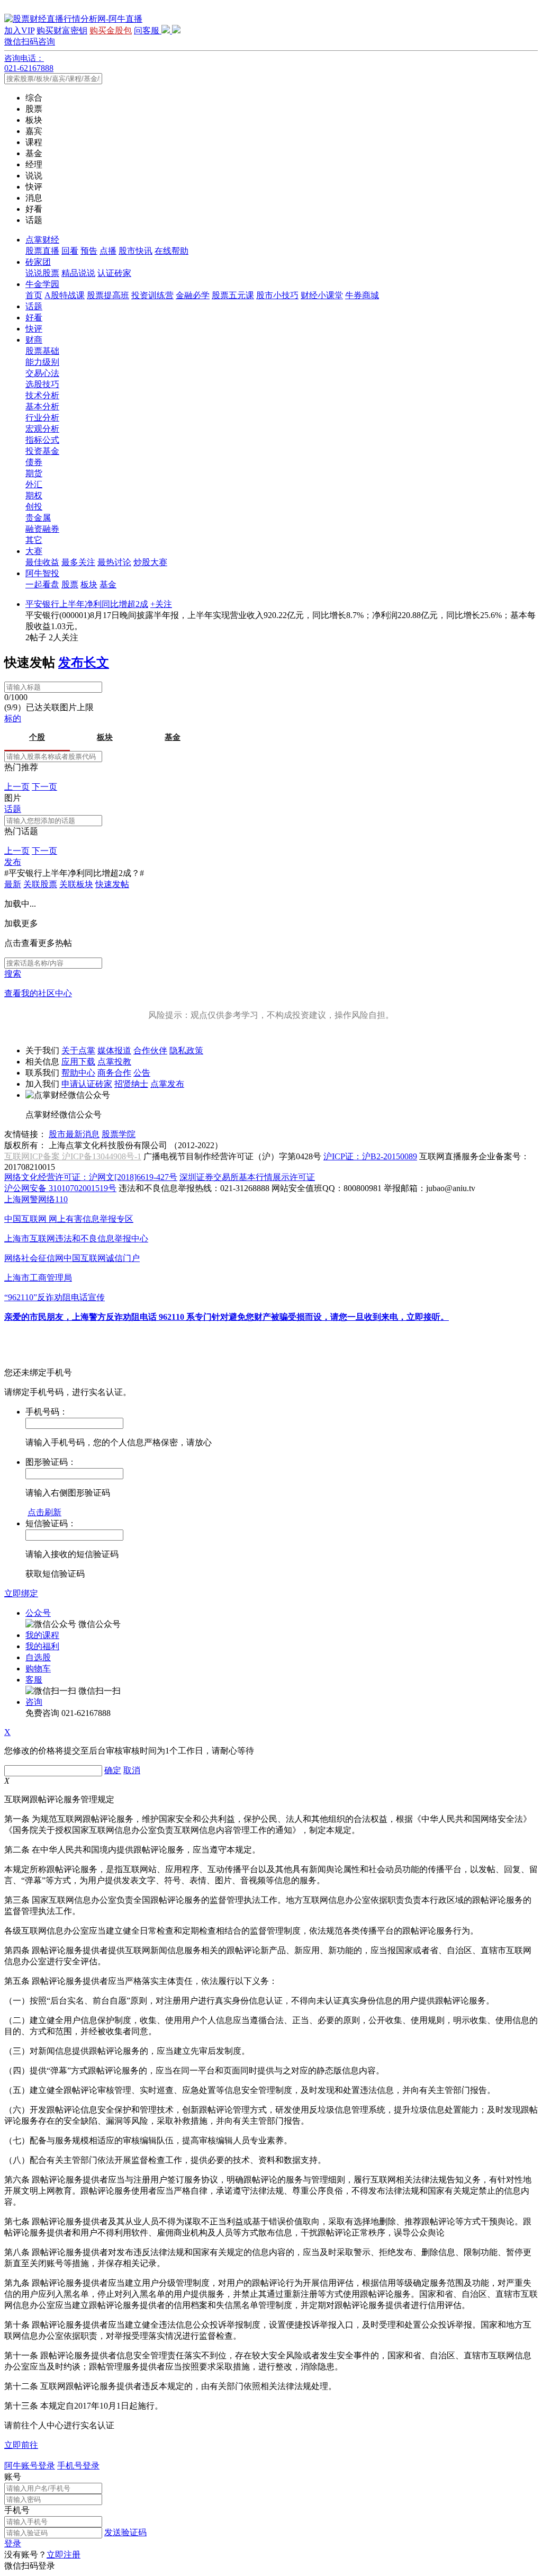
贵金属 (38, 518)
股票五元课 (233, 295)
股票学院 (119, 1134)
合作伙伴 (150, 1050)
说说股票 (42, 273)
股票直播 (42, 251)
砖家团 (38, 262)
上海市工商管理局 (38, 1278)
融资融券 (42, 529)
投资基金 (42, 451)
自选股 (38, 1657)
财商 (34, 340)
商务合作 (114, 1073)
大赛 (34, 551)
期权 (34, 495)
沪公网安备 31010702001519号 (60, 1188)
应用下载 (78, 1062)
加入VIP (19, 30)
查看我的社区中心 (38, 993)
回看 (70, 251)
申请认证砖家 (87, 1084)
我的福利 (42, 1646)
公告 (142, 1073)
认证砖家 (114, 273)
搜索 (13, 974)
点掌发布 (167, 1084)
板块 (89, 584)
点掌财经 (42, 240)
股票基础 (42, 351)
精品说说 (78, 273)
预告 (89, 251)
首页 (34, 295)
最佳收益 (42, 562)
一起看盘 (42, 584)
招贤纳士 (131, 1084)
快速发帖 (112, 884)
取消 (132, 1770)
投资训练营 (152, 295)
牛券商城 (362, 295)
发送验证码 (125, 2532)
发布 (13, 862)
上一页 (17, 787)
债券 (34, 462)
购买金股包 (111, 30)
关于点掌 (78, 1050)
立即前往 (21, 2445)
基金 (108, 584)
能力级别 (42, 362)
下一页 (44, 787)
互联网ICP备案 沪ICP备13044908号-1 (73, 1156)
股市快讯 (135, 251)
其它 (34, 540)
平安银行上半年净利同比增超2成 (87, 604)
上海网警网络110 (36, 1199)
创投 (34, 507)
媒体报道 (114, 1050)
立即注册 (64, 2555)
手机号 (17, 2510)
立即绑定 (21, 1593)
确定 (113, 1770)
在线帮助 (171, 251)
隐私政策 (186, 1050)
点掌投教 (114, 1062)
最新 (13, 884)
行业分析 (42, 418)
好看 (34, 317)
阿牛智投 (42, 573)
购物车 (38, 1669)
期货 (34, 473)
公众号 (38, 1613)
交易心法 (42, 373)
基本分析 (42, 406)
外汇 (34, 484)
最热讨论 (114, 562)
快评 (34, 329)
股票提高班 (108, 295)
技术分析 (42, 395)
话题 (34, 306)
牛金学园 (42, 284)
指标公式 (42, 440)
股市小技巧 (277, 295)
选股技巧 (42, 384)
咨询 (34, 1702)
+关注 (161, 604)
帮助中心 (78, 1073)
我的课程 (42, 1635)
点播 (108, 251)
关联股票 (40, 884)
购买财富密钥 (62, 30)
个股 (37, 737)
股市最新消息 (74, 1134)
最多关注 (78, 562)
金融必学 (193, 295)
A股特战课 (65, 295)
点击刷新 (44, 1512)
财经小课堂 (322, 295)
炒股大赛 (150, 562)
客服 (34, 1680)
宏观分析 (42, 429)
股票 (70, 584)
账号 (13, 2477)
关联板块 (76, 884)
